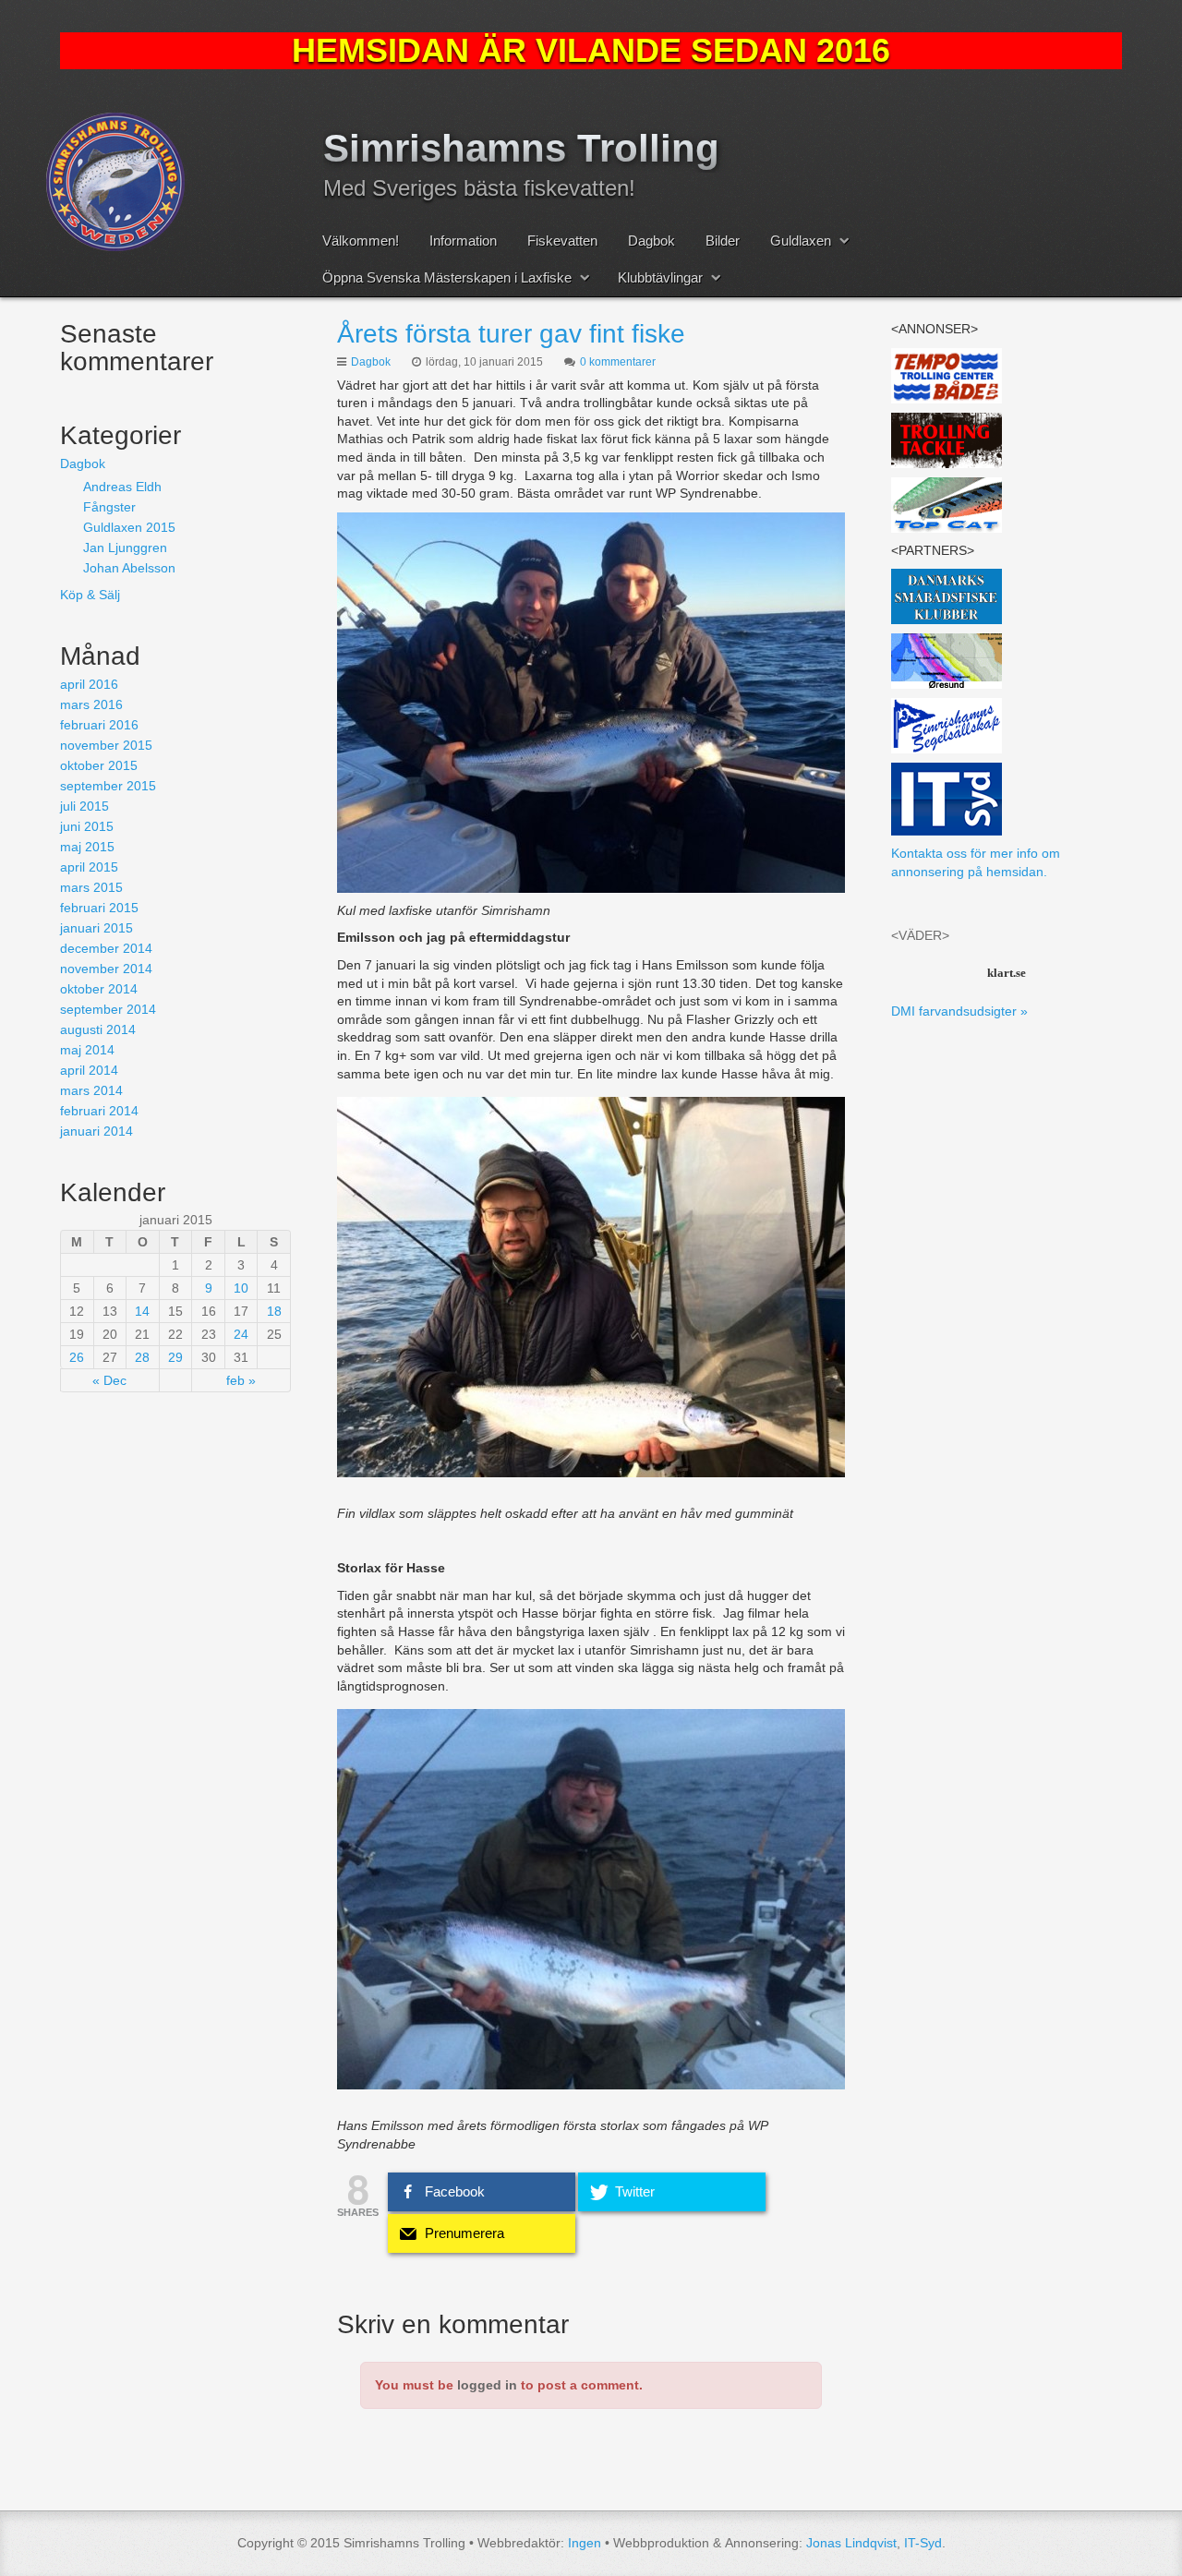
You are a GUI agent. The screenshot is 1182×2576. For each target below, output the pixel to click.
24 (241, 1334)
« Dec (109, 1380)
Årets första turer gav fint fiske (511, 334)
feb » (241, 1380)
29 (175, 1357)
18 (274, 1311)
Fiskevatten (562, 241)
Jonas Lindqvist (851, 2543)
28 (142, 1357)
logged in (487, 2385)
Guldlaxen (801, 241)
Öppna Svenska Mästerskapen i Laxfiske (447, 277)
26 (77, 1357)
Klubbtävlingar (660, 277)
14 (142, 1311)
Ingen (585, 2543)
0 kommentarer (618, 362)
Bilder (723, 241)
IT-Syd (923, 2543)
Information (463, 241)
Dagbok (651, 241)
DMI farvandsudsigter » (959, 1011)
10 (241, 1288)
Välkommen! (361, 241)
